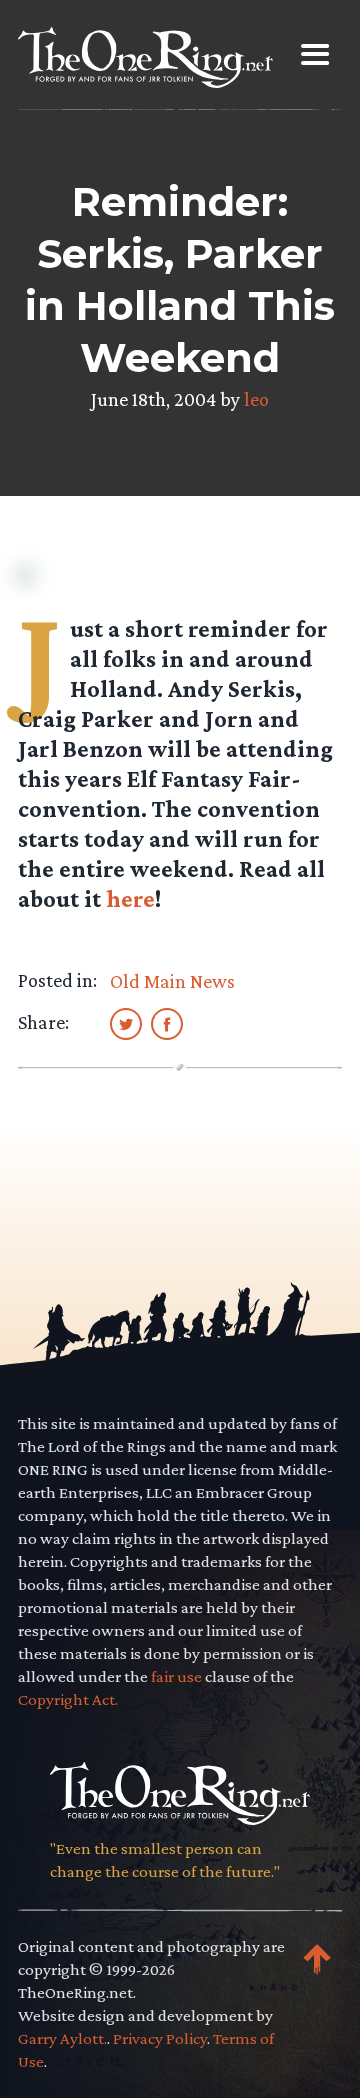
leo (256, 399)
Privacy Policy (160, 2038)
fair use (176, 1676)
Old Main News (172, 981)
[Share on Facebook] (167, 1023)
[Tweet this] (126, 1023)
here (130, 898)
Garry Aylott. (62, 2038)
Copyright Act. (68, 1699)
